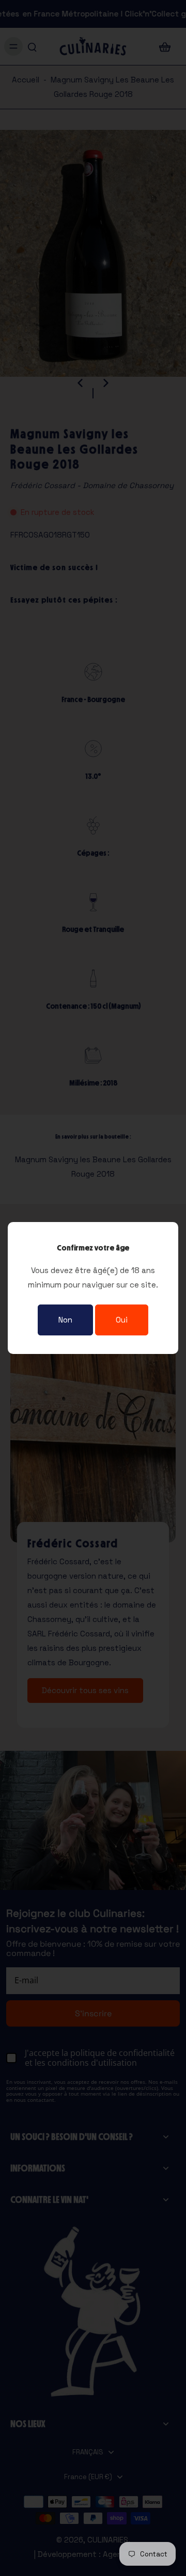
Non (65, 1320)
